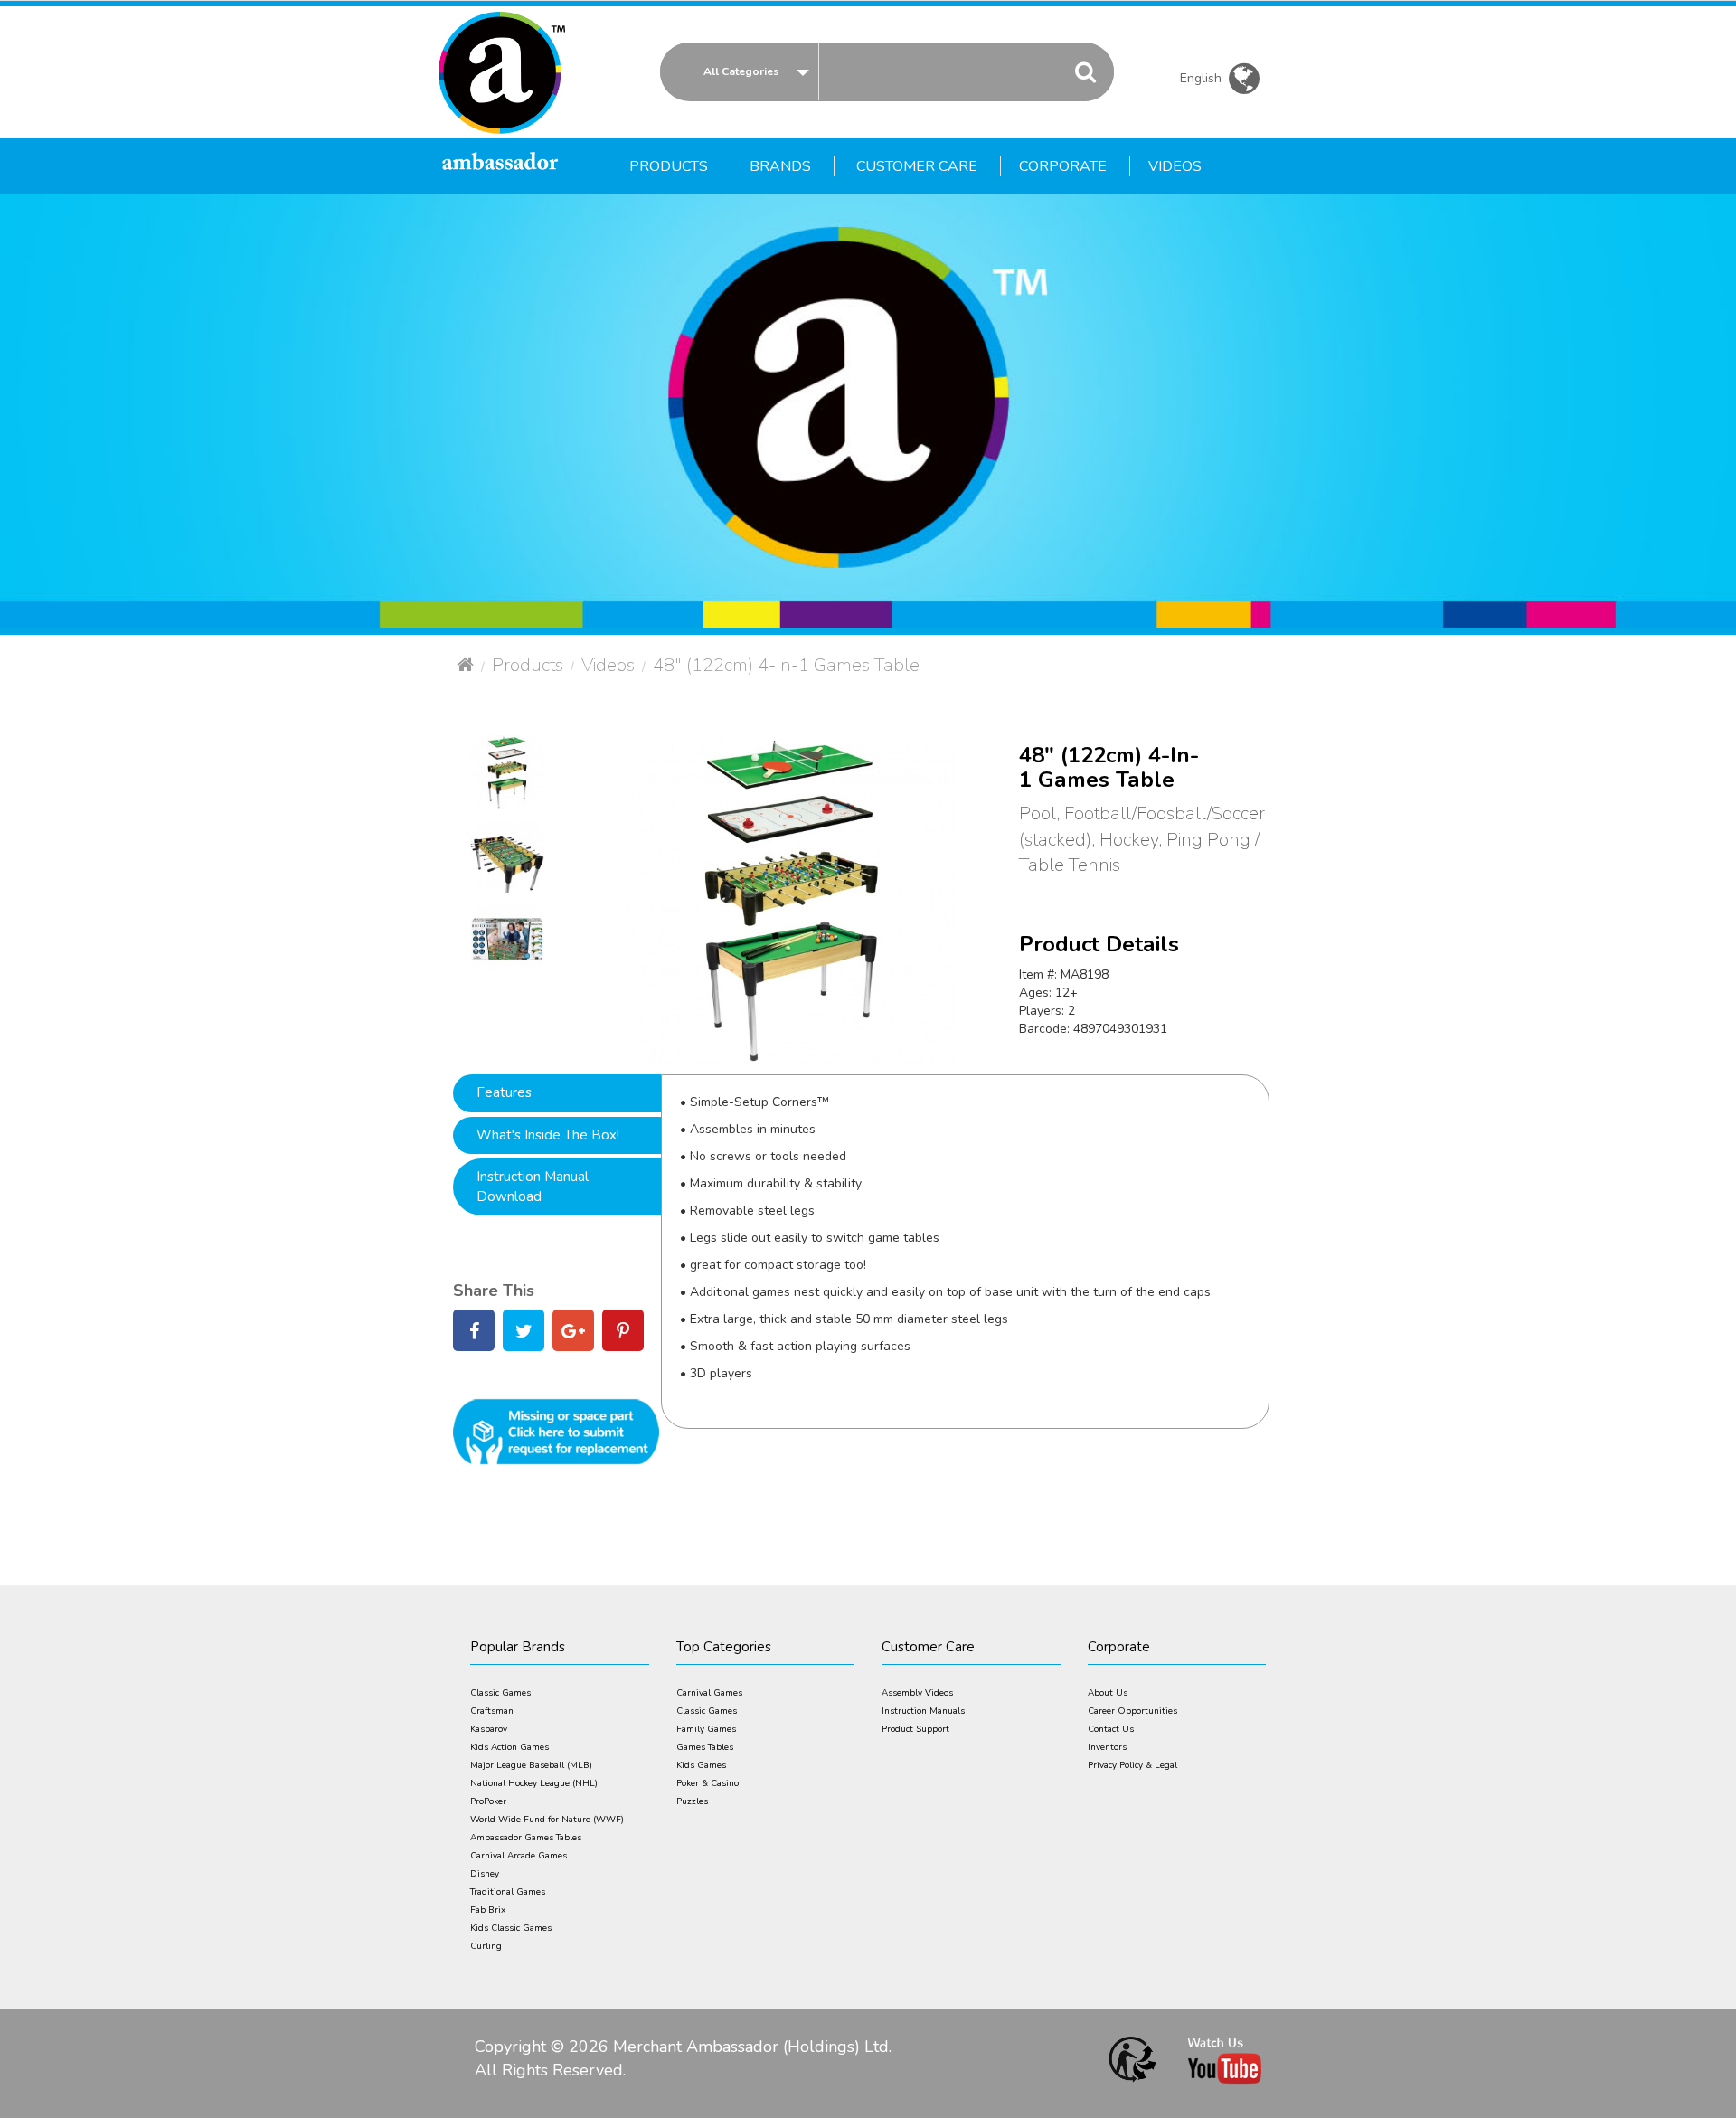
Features (504, 1092)
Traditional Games (508, 1892)
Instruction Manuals (923, 1711)
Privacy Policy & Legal (1132, 1765)
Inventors (1107, 1747)
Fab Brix (488, 1910)
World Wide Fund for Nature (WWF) (547, 1820)
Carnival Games (709, 1693)
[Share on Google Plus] (573, 1333)
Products (528, 665)
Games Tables (705, 1747)
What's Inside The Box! (548, 1135)
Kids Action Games (509, 1747)
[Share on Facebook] (474, 1333)
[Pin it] (623, 1333)
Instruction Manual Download (533, 1186)
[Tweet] (524, 1333)
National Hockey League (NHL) (534, 1783)
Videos (608, 665)
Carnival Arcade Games (519, 1856)
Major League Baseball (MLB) (531, 1765)
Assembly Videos (917, 1693)
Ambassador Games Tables (526, 1838)
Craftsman (492, 1711)
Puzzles (692, 1801)
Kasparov (489, 1729)
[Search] (1085, 72)
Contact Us (1111, 1729)
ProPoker (488, 1801)
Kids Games (701, 1765)
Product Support (915, 1729)
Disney (485, 1874)
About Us (1108, 1693)
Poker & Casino (708, 1783)
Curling (486, 1946)
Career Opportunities (1132, 1711)
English (1205, 80)
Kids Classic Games (511, 1928)
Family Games (706, 1729)
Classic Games (500, 1693)
